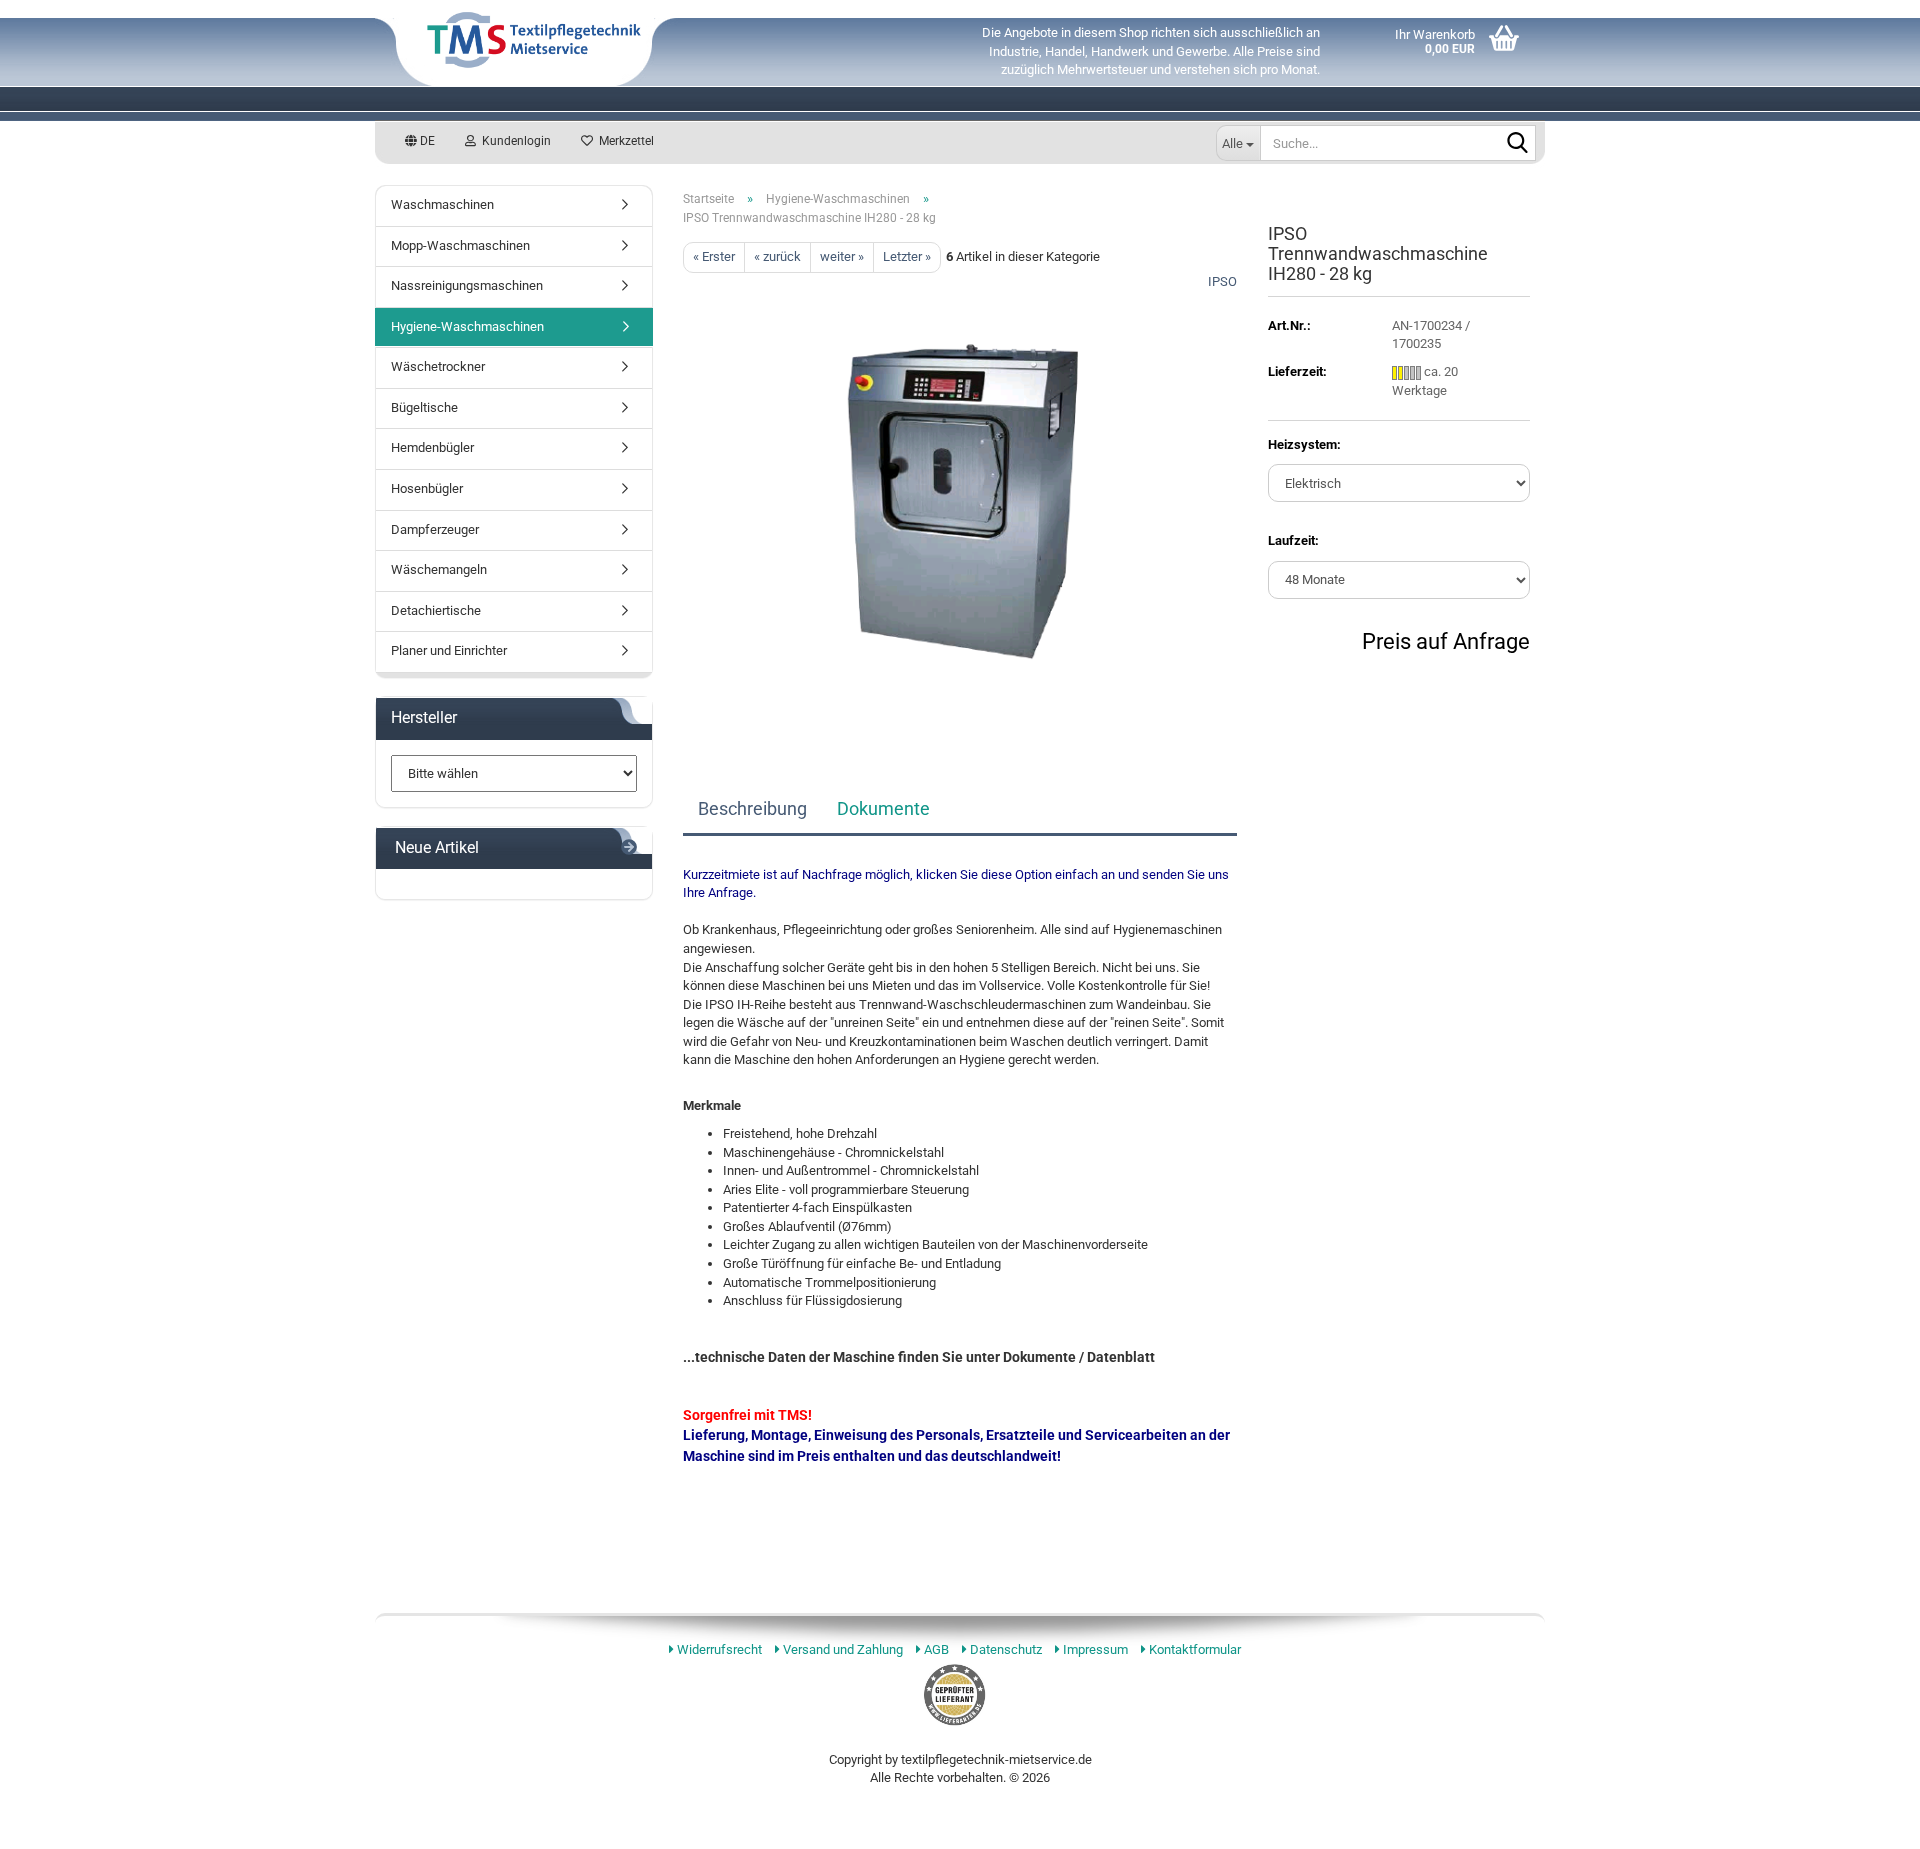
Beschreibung (752, 808)
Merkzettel (623, 141)
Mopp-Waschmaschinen (460, 245)
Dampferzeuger (435, 529)
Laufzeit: (1293, 540)
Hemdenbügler (432, 447)
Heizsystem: (1304, 444)
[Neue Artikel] (629, 848)
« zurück (777, 256)
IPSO (1222, 281)
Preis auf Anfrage (1446, 641)
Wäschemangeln (439, 569)
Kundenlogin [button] (513, 141)
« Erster (714, 256)
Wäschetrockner (438, 366)
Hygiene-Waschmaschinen (467, 326)
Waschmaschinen (442, 204)
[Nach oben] (1880, 1819)
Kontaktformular (1193, 1649)
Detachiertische (436, 610)
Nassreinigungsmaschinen (467, 285)
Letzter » (907, 256)
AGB (935, 1649)
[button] (420, 141)
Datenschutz (1004, 1649)
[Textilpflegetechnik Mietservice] (655, 40)
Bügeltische (424, 407)
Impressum (1094, 1649)
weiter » (842, 256)
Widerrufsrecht (718, 1649)
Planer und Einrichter (449, 650)
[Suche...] (1517, 144)
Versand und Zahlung (841, 1649)
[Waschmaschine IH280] (960, 496)
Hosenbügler (427, 488)
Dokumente (883, 808)
